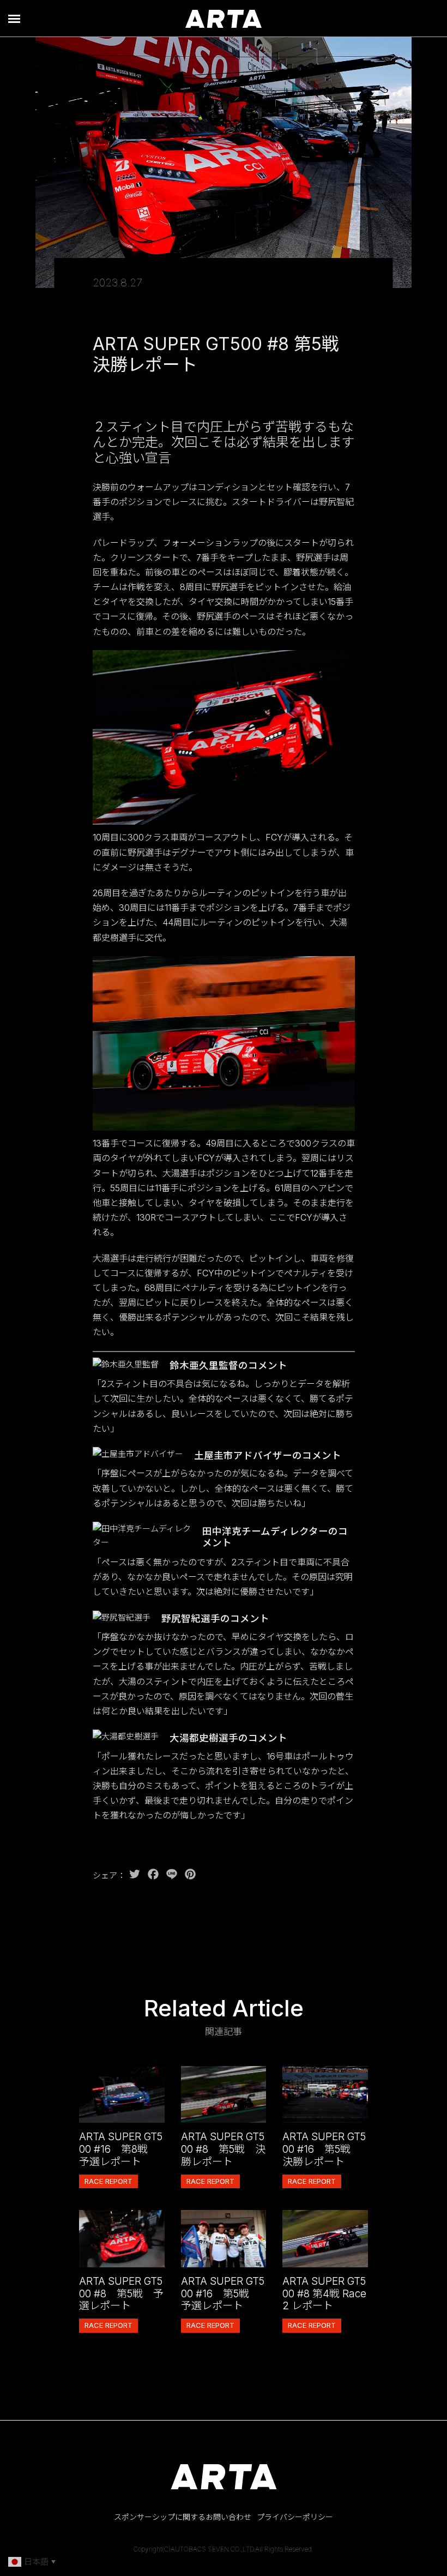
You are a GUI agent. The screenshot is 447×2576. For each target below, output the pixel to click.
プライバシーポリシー (295, 2517)
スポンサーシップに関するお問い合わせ (183, 2517)
